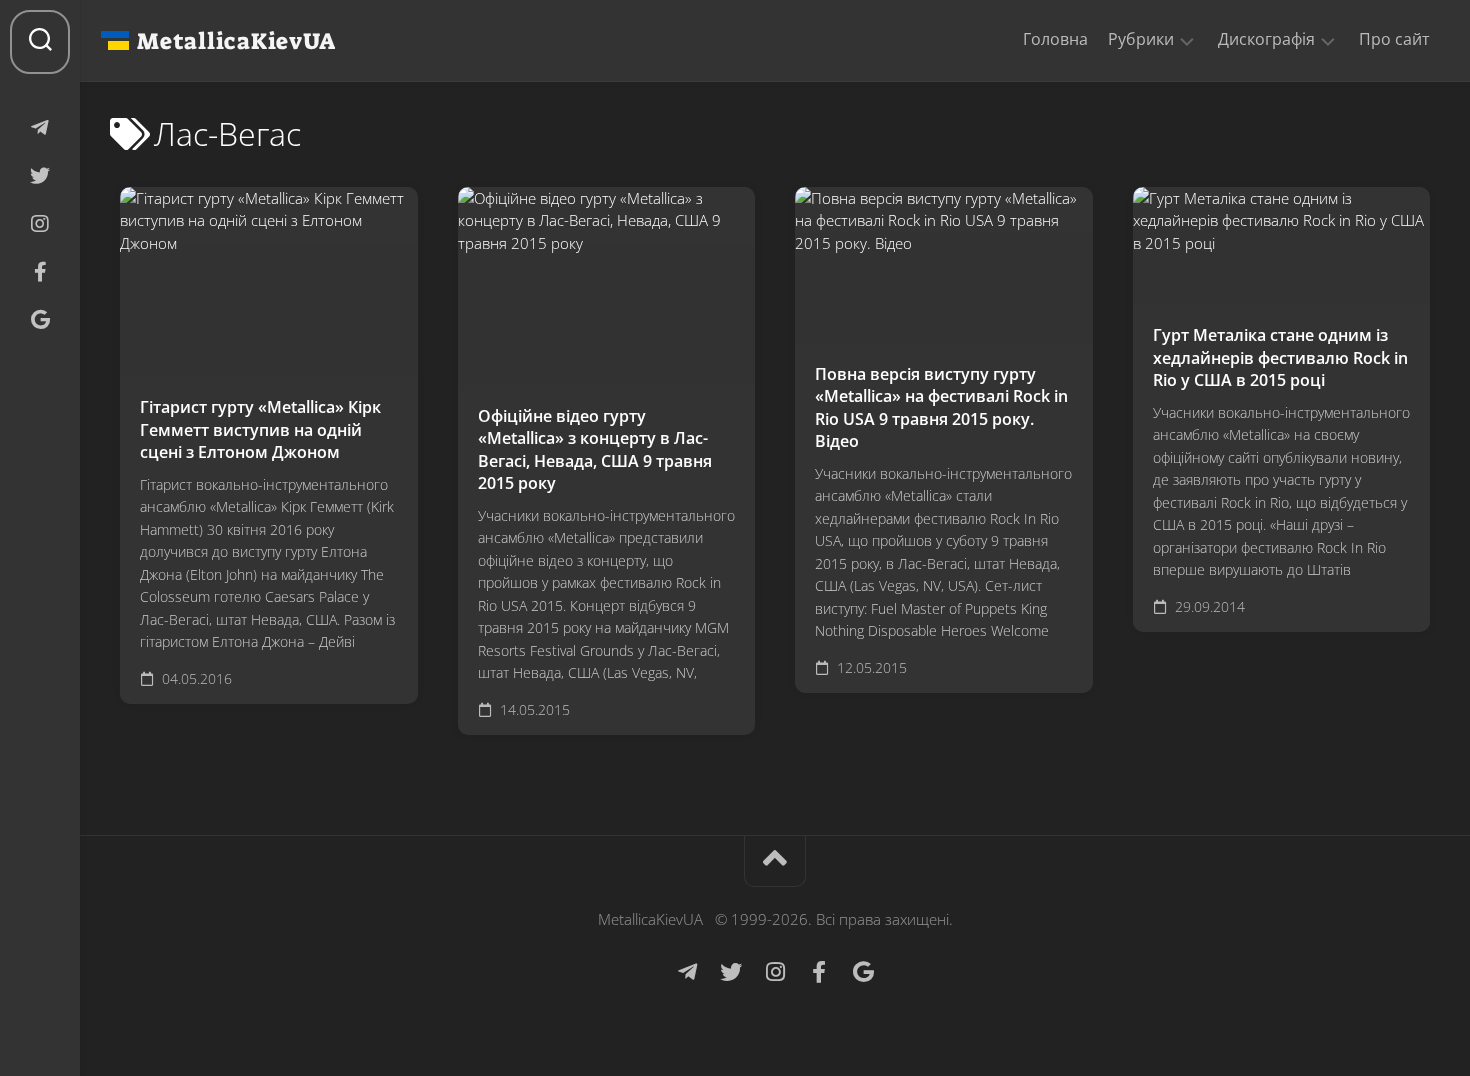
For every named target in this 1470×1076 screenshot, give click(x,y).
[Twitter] (40, 176)
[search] (40, 42)
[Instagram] (40, 224)
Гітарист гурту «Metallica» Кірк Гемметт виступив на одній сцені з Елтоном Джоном (260, 429)
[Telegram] (40, 128)
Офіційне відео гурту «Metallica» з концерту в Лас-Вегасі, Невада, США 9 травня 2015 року (595, 450)
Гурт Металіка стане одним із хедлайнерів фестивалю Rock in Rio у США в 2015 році (1280, 357)
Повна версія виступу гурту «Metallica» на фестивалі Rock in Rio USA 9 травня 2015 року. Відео (941, 408)
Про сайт (1394, 39)
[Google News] (40, 320)
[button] (1187, 40)
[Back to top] (775, 861)
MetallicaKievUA (236, 41)
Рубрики (1141, 39)
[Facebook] (40, 272)
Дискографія (1266, 39)
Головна (1055, 39)
